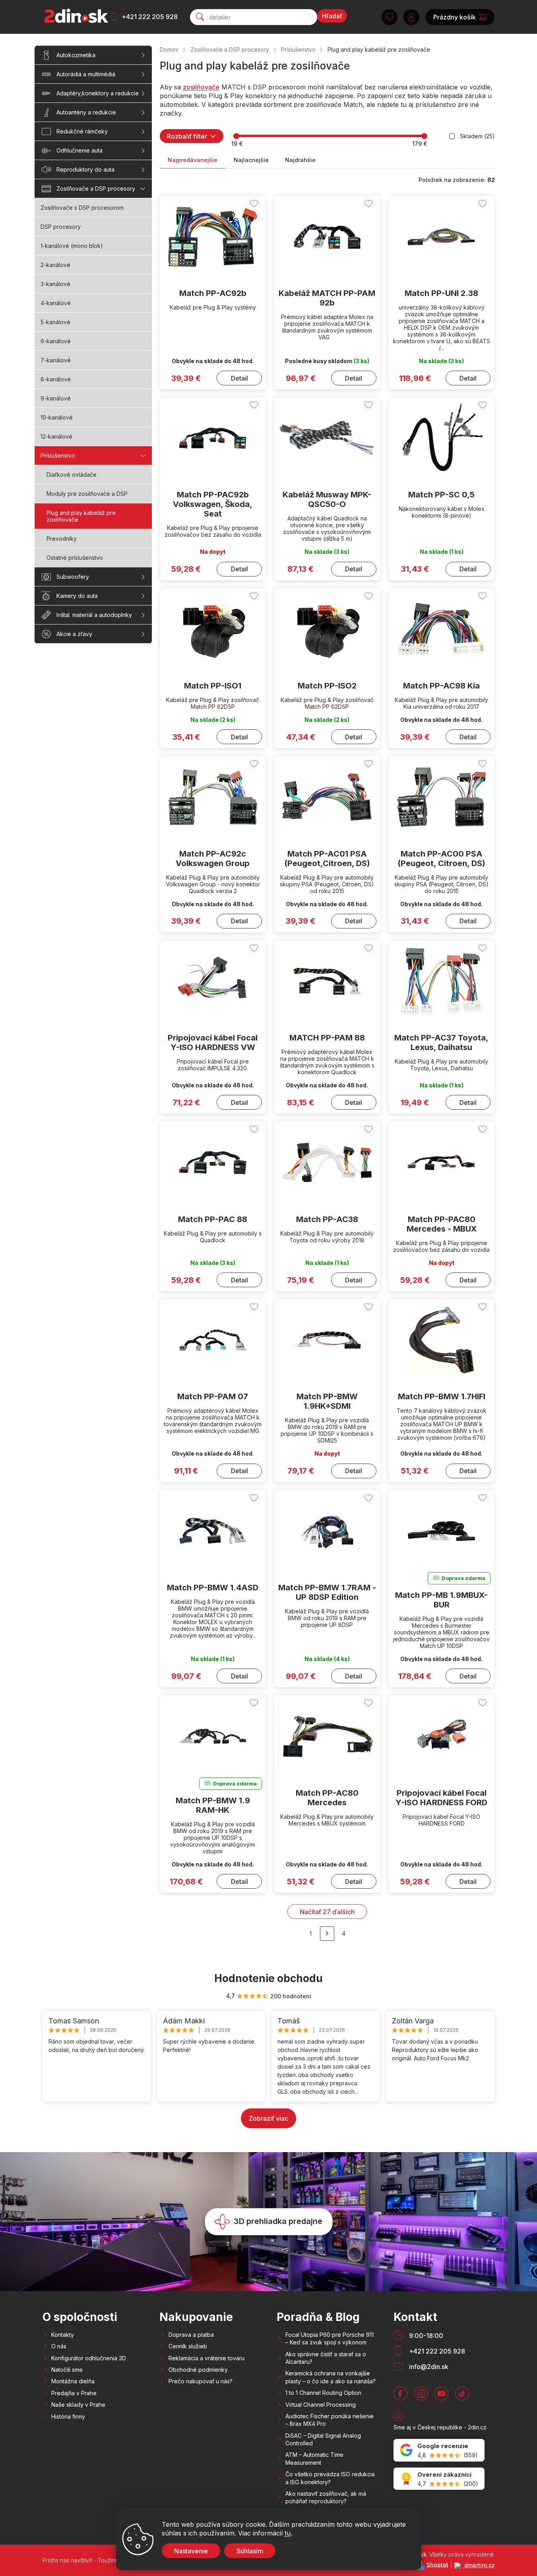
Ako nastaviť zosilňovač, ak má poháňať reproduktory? (326, 2497)
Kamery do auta (77, 596)
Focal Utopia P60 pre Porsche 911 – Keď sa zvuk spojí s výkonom (330, 2338)
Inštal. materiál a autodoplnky (94, 615)
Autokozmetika (76, 55)
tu (288, 2533)
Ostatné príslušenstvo (75, 558)
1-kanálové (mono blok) (72, 246)
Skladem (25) (477, 136)
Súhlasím (250, 2551)
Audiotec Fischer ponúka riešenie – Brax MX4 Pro (330, 2420)
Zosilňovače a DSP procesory (96, 189)
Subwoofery (73, 577)
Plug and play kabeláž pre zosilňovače (81, 516)
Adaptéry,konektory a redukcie (98, 93)
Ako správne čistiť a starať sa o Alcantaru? (326, 2358)
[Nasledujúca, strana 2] (327, 1934)
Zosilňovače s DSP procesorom (82, 208)
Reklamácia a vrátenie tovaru (206, 2358)
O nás (59, 2346)
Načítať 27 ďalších (327, 1912)
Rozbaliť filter (187, 136)
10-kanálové (57, 417)
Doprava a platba (191, 2335)
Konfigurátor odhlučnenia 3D (89, 2358)
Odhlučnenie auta (79, 150)
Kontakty (63, 2335)
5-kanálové (55, 322)
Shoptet (437, 2564)
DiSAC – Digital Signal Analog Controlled (323, 2439)
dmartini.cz (479, 2565)
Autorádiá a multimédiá (86, 74)
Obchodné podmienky (198, 2370)
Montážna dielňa (73, 2381)
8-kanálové (56, 379)
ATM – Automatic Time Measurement (314, 2458)
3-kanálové (55, 284)
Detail (239, 378)
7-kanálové (56, 360)
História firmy (68, 2416)
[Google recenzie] (439, 2450)
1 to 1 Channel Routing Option (323, 2393)
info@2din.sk (429, 2367)
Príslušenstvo (58, 455)
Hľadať (332, 16)
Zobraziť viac (268, 2118)
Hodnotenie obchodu (268, 1978)
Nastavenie (191, 2551)
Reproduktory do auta (85, 169)
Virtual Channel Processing (321, 2405)
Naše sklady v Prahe (78, 2405)
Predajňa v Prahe (74, 2393)
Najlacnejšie (251, 160)
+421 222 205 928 (150, 17)
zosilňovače (201, 87)
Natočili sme (67, 2370)
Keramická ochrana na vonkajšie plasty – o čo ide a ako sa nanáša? (331, 2377)
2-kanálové (55, 265)
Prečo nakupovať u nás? (201, 2381)
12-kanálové (56, 436)
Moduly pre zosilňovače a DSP (87, 494)
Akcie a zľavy (74, 634)
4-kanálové (56, 303)
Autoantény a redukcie (86, 112)
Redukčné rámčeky (82, 131)
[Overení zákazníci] (439, 2479)
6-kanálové (56, 341)
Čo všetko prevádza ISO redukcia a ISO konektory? (330, 2478)
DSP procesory (61, 227)
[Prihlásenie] (411, 17)
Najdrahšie (300, 160)
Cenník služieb (188, 2346)
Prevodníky (62, 539)
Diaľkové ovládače (72, 475)
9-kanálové (56, 398)
